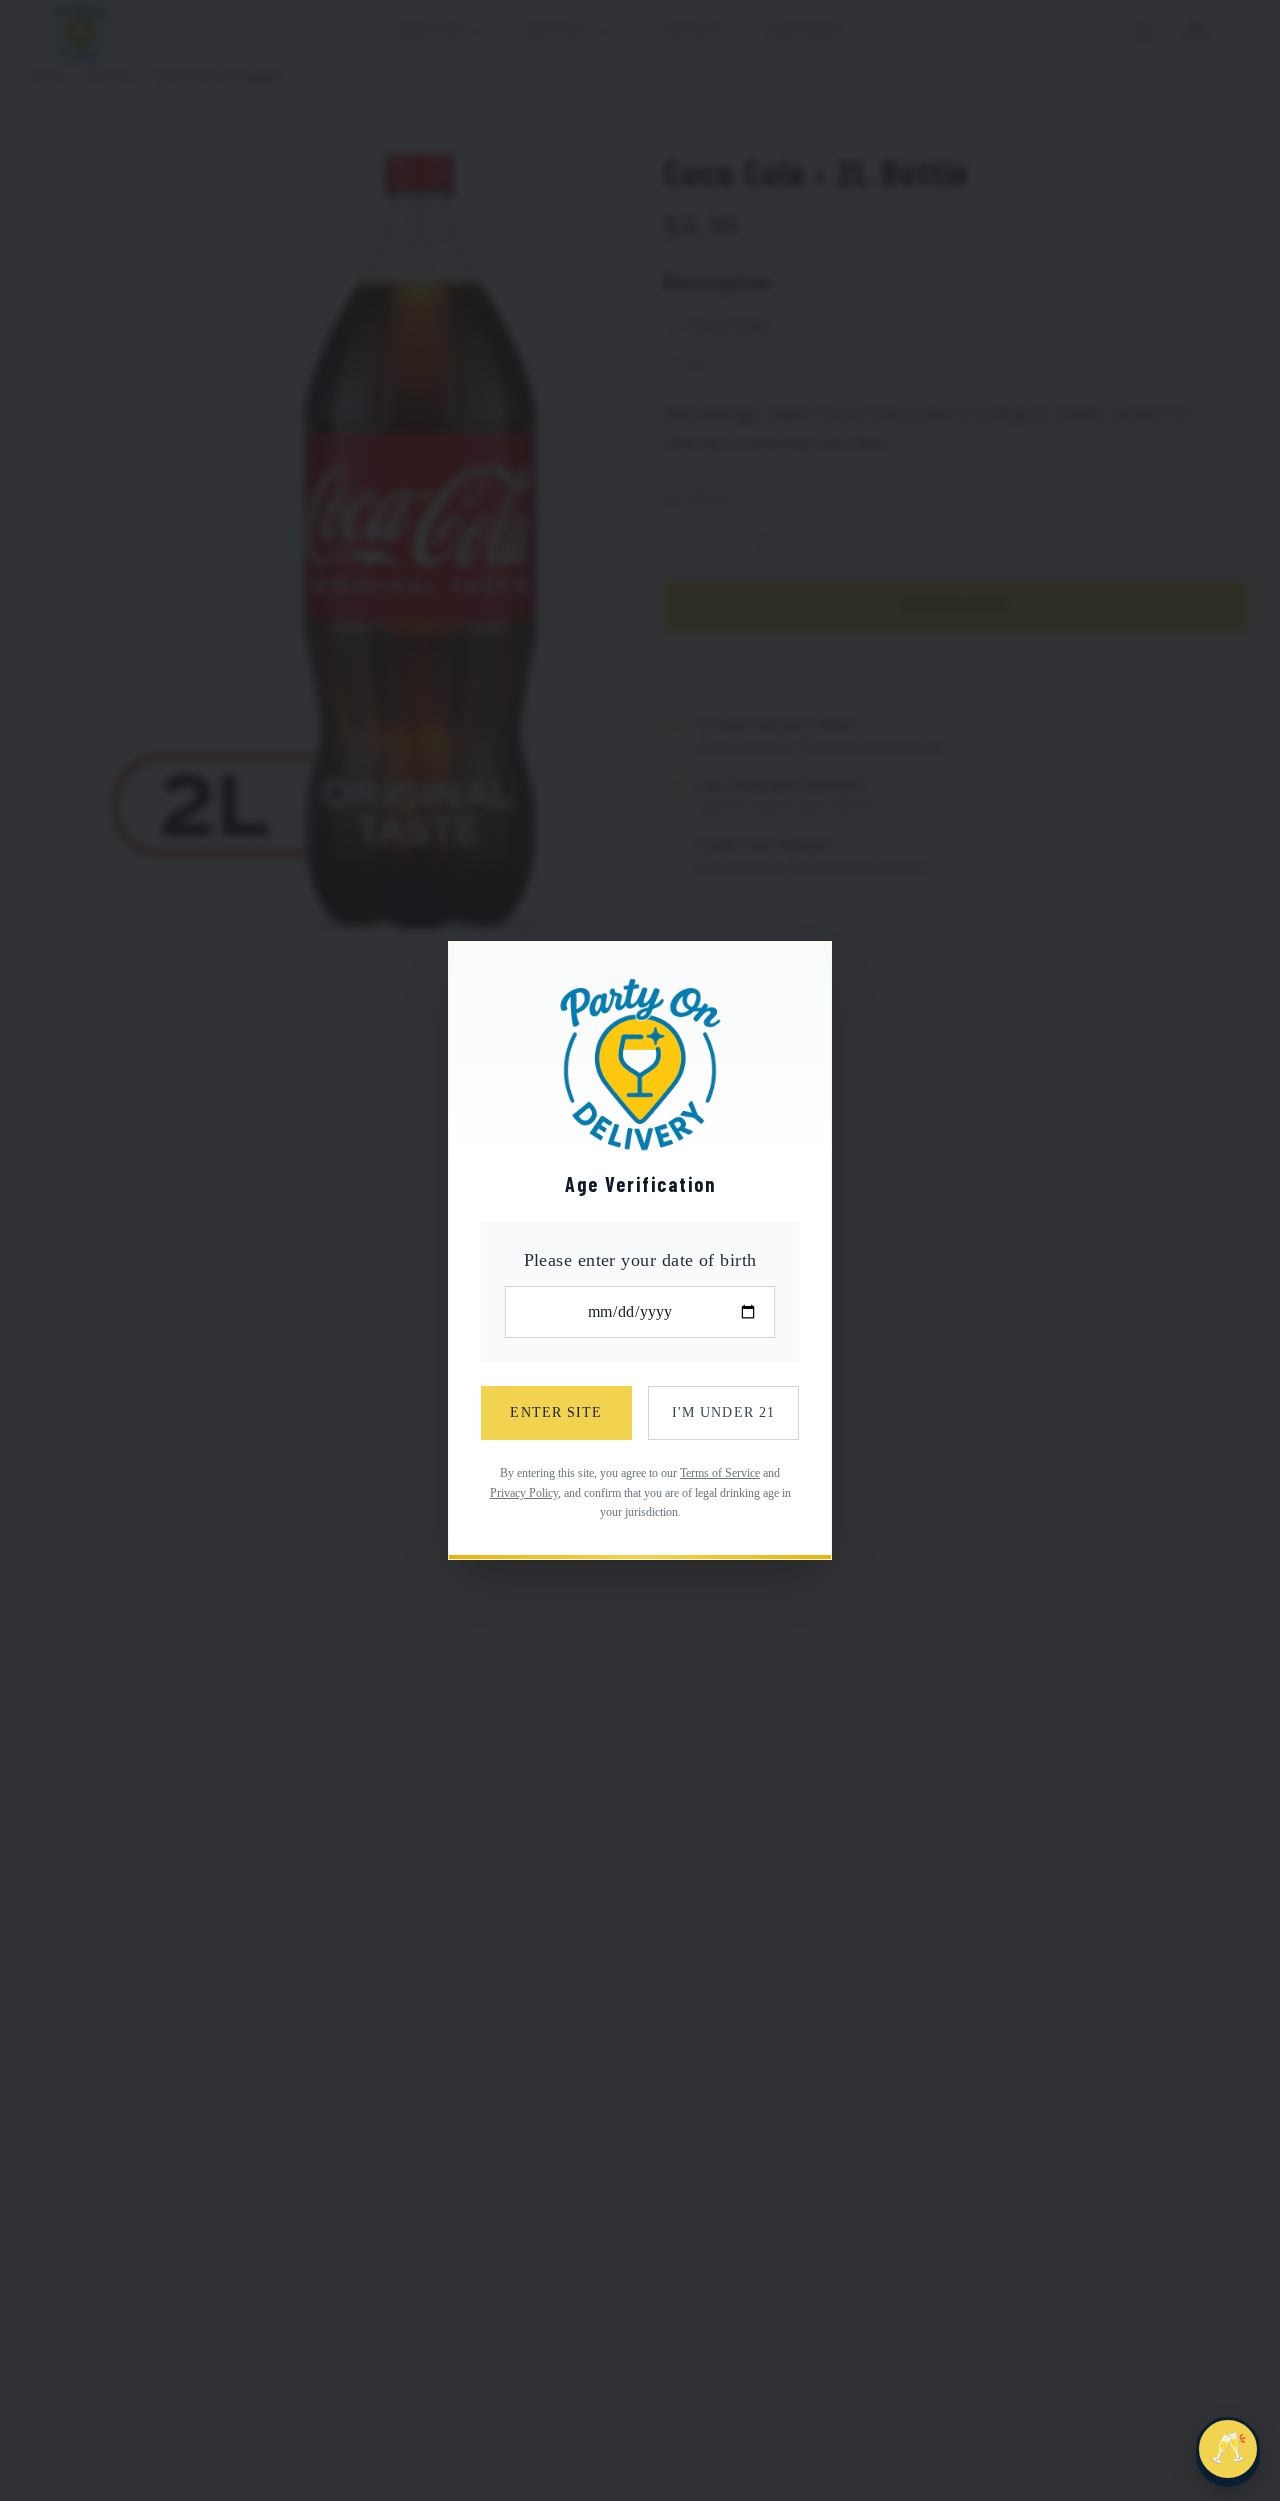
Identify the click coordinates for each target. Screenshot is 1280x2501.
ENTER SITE (556, 1412)
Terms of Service (720, 1473)
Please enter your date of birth (640, 1260)
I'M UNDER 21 (723, 1412)
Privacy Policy (524, 1493)
